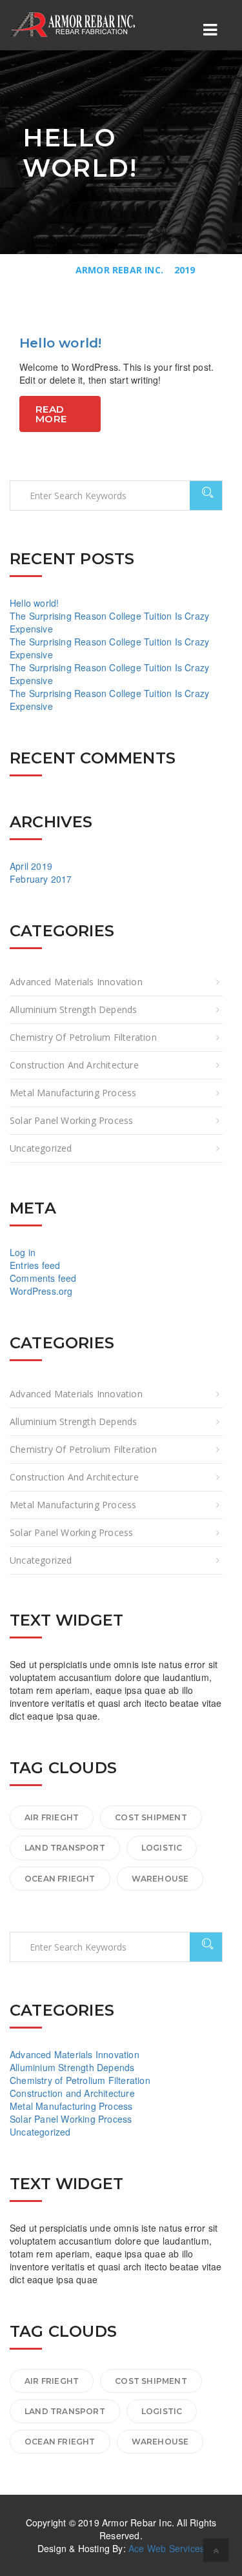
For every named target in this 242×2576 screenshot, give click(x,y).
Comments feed (43, 1278)
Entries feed (35, 1265)
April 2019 (31, 866)
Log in (23, 1252)
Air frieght (52, 1817)
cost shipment (151, 1817)
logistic (162, 1848)
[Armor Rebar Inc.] (74, 25)
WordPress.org (41, 1291)
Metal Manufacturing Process (73, 1093)
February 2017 (41, 879)
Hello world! (60, 343)
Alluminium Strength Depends (73, 1009)
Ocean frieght (60, 1879)
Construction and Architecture (74, 1065)
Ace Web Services (166, 2548)
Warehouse (160, 1879)
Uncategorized (41, 1148)
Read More (51, 414)
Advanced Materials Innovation (76, 982)
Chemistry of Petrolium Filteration (83, 1037)
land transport (65, 1848)
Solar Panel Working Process (71, 1120)
